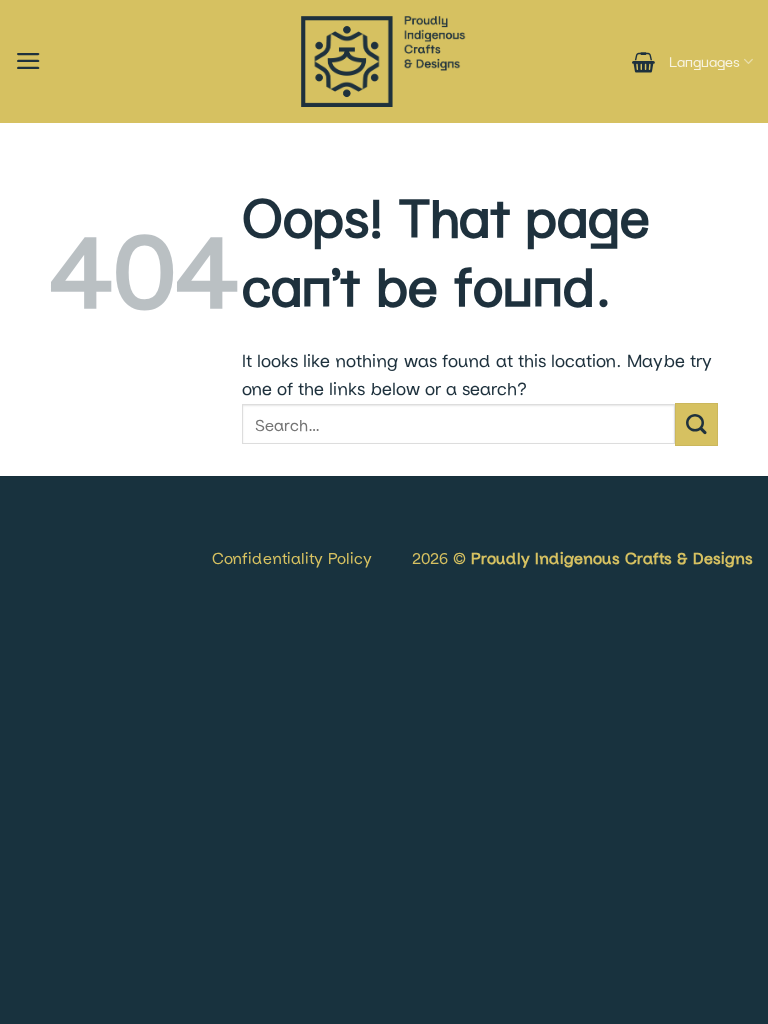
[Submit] (696, 424)
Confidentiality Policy (292, 557)
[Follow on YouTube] (93, 534)
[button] (28, 61)
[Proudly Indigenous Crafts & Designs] (384, 61)
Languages (704, 61)
